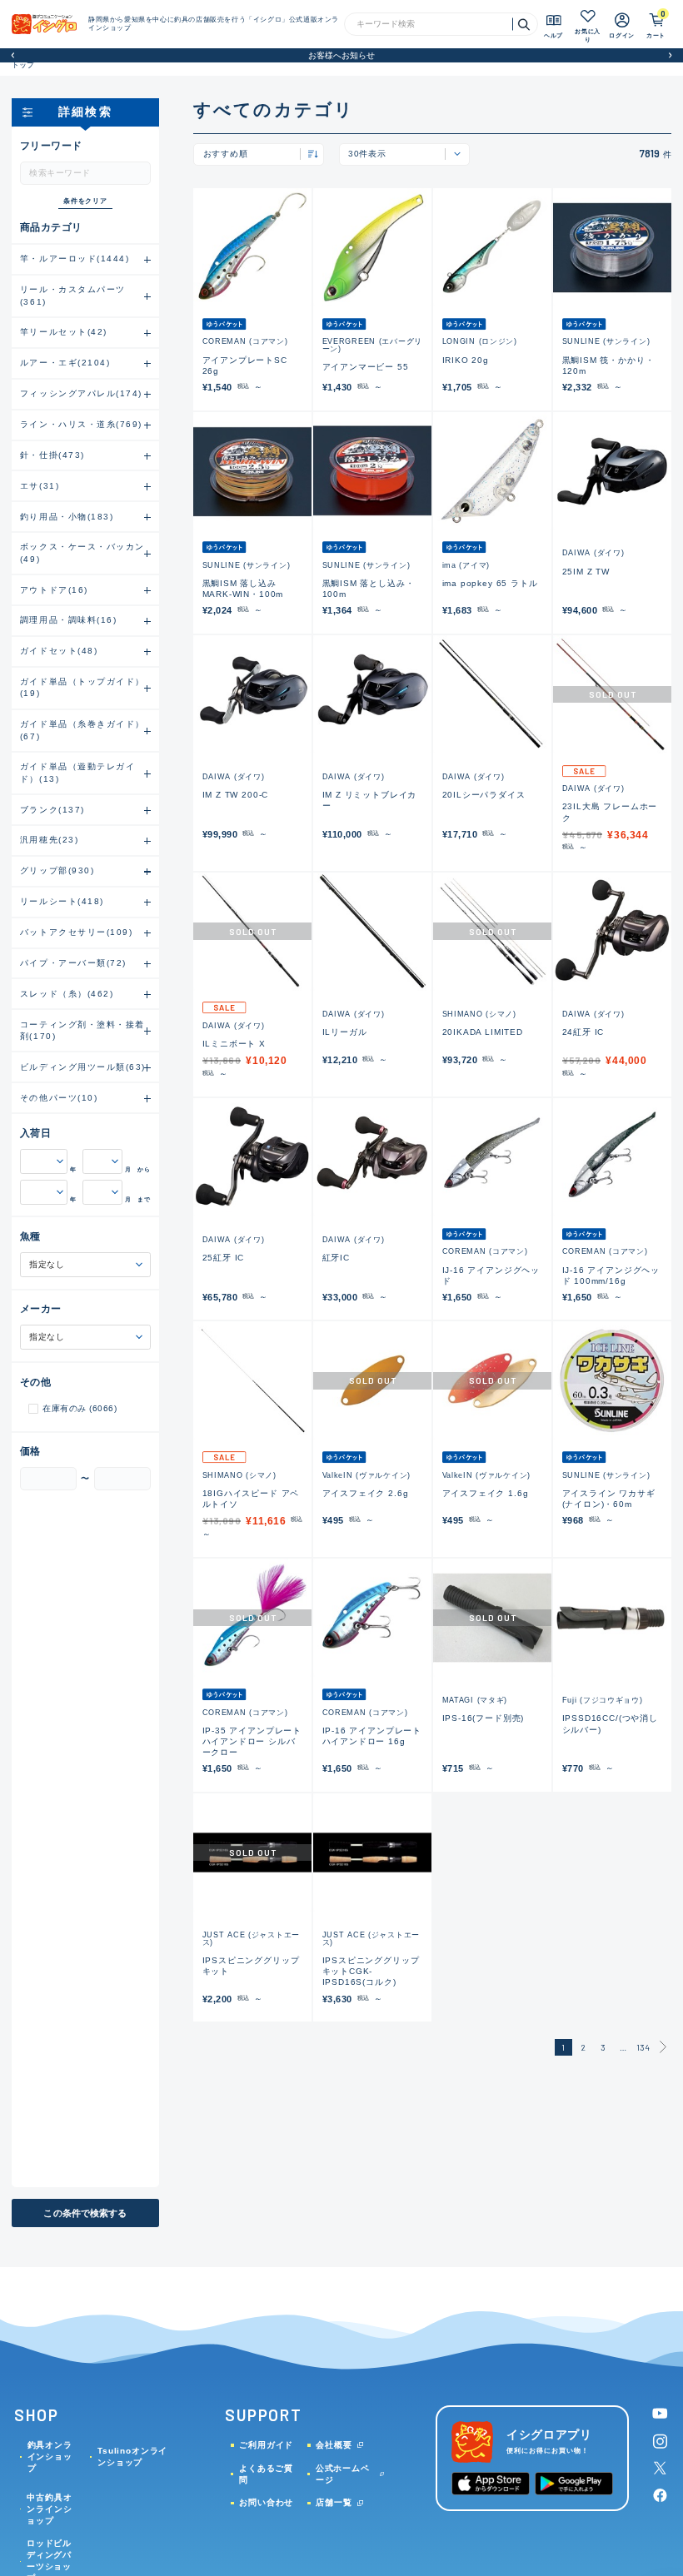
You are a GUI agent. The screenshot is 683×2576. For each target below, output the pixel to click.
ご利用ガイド (266, 2445)
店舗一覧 (334, 2502)
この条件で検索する (85, 2213)
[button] (13, 55)
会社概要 (334, 2445)
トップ (23, 65)
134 (643, 2047)
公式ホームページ (343, 2474)
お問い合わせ (266, 2502)
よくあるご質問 (266, 2474)
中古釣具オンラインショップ (49, 2509)
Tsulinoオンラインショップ (132, 2457)
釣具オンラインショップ (50, 2457)
